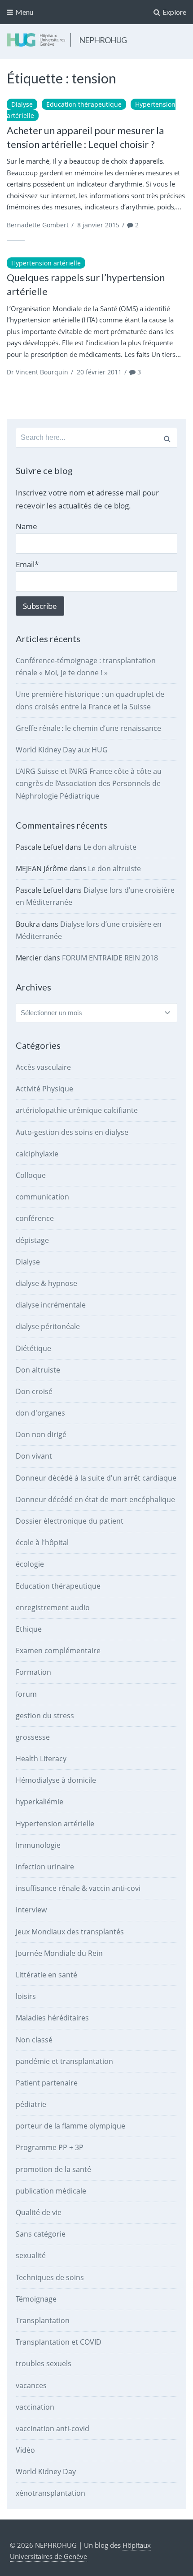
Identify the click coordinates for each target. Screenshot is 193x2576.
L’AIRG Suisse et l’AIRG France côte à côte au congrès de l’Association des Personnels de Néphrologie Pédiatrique (89, 783)
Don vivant (34, 1456)
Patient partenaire (47, 2083)
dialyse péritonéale (48, 1326)
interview (31, 1910)
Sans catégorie (41, 2234)
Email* (27, 564)
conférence (35, 1218)
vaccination (35, 2407)
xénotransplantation (50, 2493)
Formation (33, 1672)
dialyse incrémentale (51, 1305)
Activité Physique (44, 1089)
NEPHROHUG (103, 40)
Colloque (31, 1175)
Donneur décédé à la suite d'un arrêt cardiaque (96, 1478)
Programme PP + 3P (50, 2147)
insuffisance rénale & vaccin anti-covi (78, 1888)
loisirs (26, 1996)
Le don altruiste (110, 847)
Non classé (34, 2040)
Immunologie (38, 1845)
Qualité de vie (39, 2212)
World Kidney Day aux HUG (62, 750)
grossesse (33, 1737)
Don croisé (34, 1391)
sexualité (31, 2255)
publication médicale (51, 2191)
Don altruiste (38, 1370)
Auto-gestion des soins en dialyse (72, 1132)
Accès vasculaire (43, 1067)
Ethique (29, 1629)
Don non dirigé (41, 1434)
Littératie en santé (46, 1975)
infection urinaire (45, 1867)
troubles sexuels (44, 2363)
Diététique (33, 1348)
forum (26, 1694)
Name (26, 526)
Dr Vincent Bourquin (37, 372)
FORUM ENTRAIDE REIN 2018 (110, 958)
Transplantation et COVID (59, 2342)
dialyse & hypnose (46, 1283)
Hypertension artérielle (46, 263)
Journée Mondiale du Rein (59, 1953)
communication (42, 1197)
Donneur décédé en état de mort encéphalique (95, 1499)
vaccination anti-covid (53, 2428)
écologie (30, 1564)
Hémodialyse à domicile (56, 1780)
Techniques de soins (50, 2277)
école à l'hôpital (42, 1542)
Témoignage (36, 2299)
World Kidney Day (46, 2472)
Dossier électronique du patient (70, 1521)
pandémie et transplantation (64, 2061)
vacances (31, 2385)
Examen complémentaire (58, 1651)
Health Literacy (41, 1759)
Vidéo (25, 2450)
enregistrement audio (53, 1607)
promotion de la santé (53, 2169)
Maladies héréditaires (52, 2018)
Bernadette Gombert (38, 225)
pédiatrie (31, 2104)
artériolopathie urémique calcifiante (77, 1110)
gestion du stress (45, 1716)
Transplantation (43, 2320)
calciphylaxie (37, 1154)
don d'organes (40, 1413)
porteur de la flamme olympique (70, 2126)
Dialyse (22, 104)
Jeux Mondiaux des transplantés (70, 1932)
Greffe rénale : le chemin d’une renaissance (88, 728)
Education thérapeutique (84, 104)
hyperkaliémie (39, 1802)
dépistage (32, 1240)
